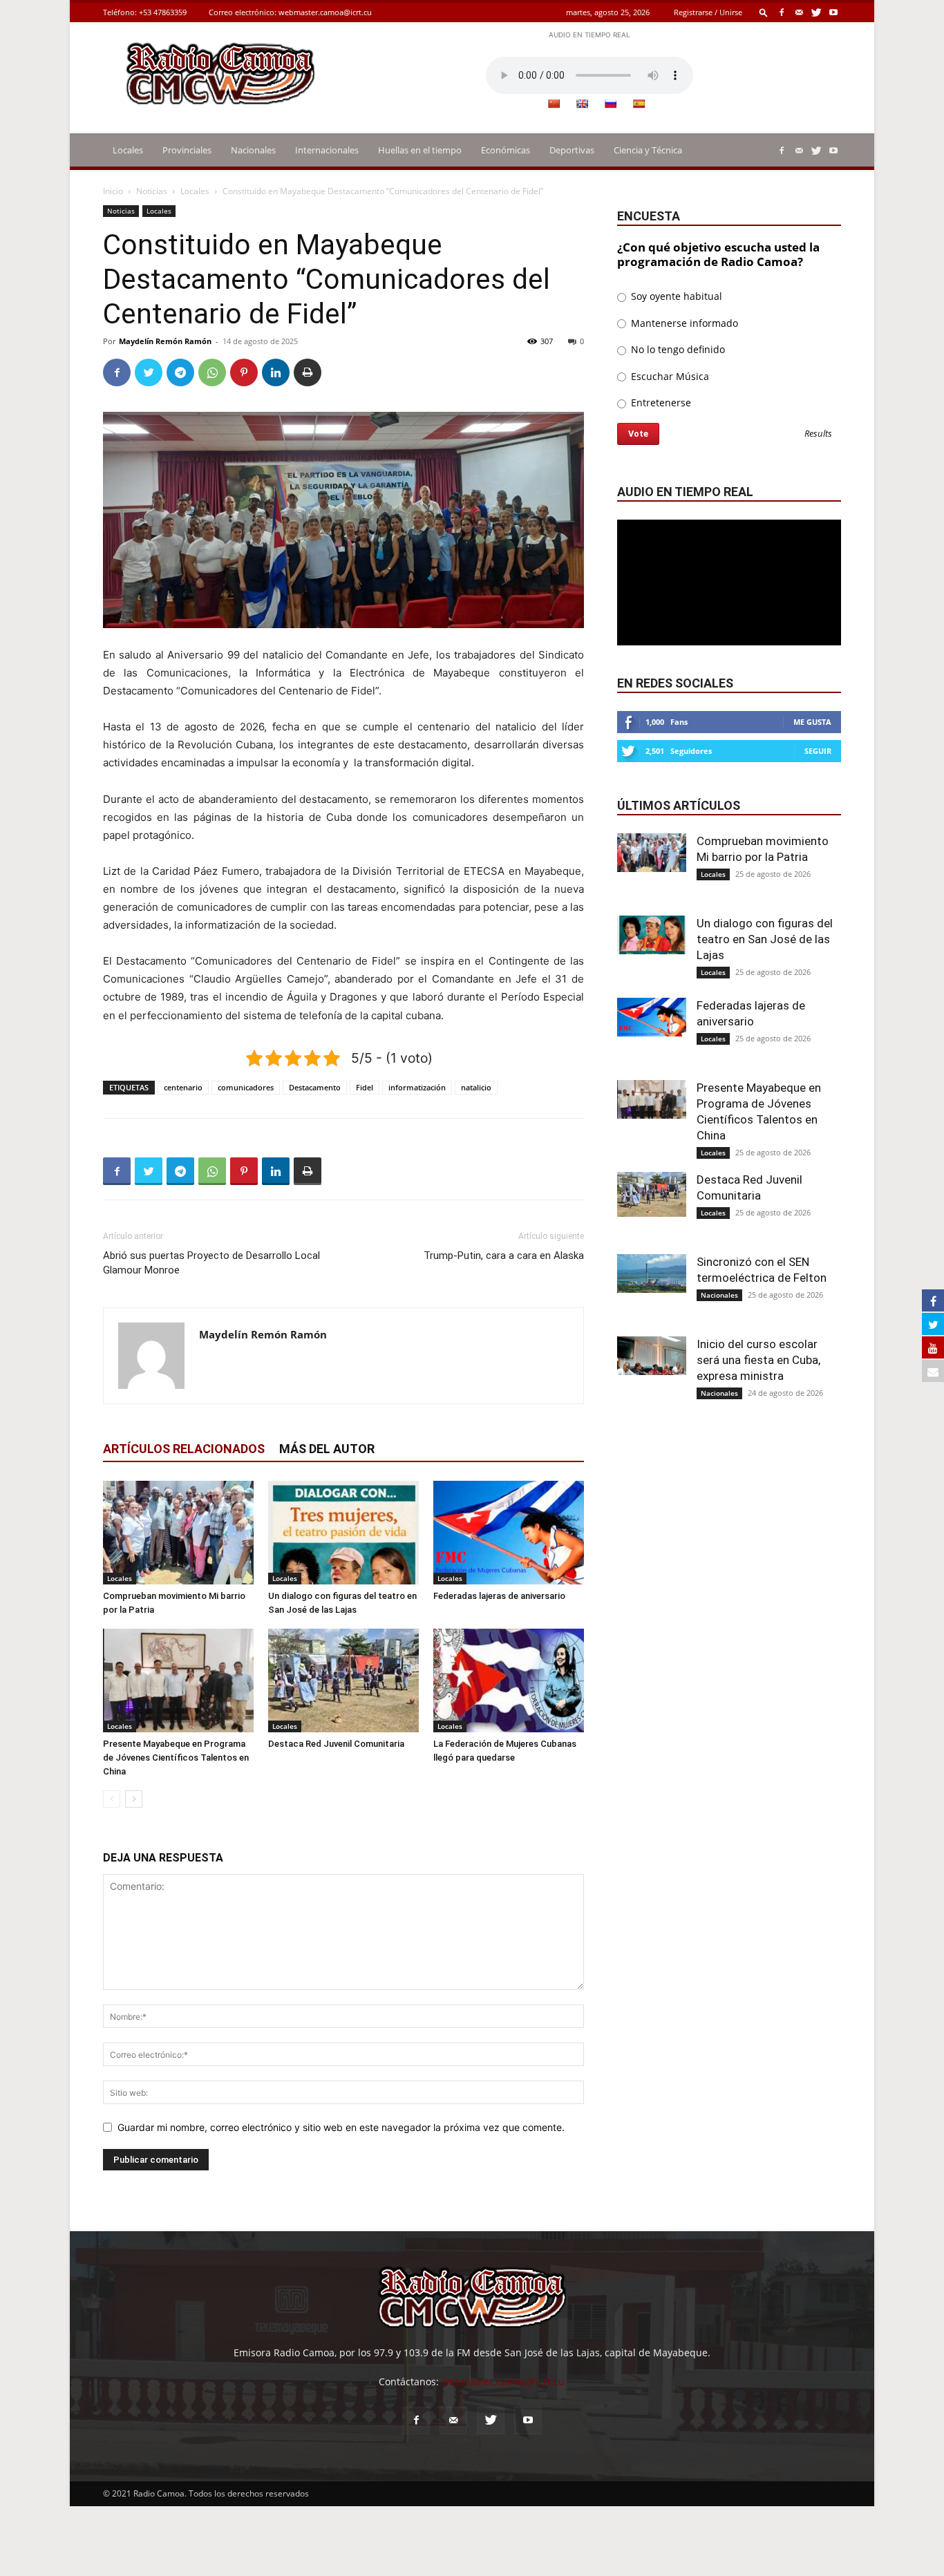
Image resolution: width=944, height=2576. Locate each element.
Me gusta (812, 722)
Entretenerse (660, 402)
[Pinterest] (244, 372)
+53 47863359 (163, 12)
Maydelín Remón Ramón (165, 341)
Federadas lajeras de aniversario (499, 1596)
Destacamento (315, 1087)
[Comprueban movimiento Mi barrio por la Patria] (178, 1533)
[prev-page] (112, 1799)
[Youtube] (833, 12)
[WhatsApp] (212, 372)
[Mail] (799, 12)
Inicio (113, 191)
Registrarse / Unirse (708, 12)
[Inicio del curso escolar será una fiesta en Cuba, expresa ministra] (652, 1356)
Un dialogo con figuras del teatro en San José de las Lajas (765, 939)
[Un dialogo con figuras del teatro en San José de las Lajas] (343, 1533)
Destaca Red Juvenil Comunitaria (336, 1744)
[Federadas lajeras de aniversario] (509, 1533)
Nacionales (253, 150)
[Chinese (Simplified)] (554, 104)
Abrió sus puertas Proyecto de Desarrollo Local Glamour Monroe (211, 1263)
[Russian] (610, 104)
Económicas (506, 150)
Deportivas (572, 150)
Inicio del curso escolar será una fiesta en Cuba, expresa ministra (758, 1360)
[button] (764, 12)
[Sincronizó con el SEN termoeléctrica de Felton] (652, 1273)
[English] (582, 104)
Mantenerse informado (683, 323)
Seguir (818, 751)
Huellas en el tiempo (420, 150)
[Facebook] (782, 12)
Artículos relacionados (184, 1449)
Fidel (365, 1087)
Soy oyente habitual (675, 296)
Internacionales (327, 150)
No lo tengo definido (677, 349)
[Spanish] (639, 104)
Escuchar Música (669, 376)
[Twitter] (816, 12)
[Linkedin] (276, 372)
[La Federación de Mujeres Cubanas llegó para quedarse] (509, 1680)
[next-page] (134, 1799)
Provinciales (187, 150)
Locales (128, 150)
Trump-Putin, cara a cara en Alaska (504, 1256)
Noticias (152, 191)
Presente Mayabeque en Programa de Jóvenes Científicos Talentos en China (176, 1758)
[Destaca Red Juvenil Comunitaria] (343, 1680)
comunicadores (246, 1087)
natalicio (476, 1087)
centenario (183, 1087)
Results (818, 434)
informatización (417, 1087)
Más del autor (327, 1449)
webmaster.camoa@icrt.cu (325, 12)
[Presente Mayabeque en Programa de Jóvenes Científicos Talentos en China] (178, 1680)
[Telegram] (180, 372)
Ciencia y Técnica (648, 150)
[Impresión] (308, 372)
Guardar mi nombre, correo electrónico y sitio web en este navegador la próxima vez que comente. (341, 2127)
